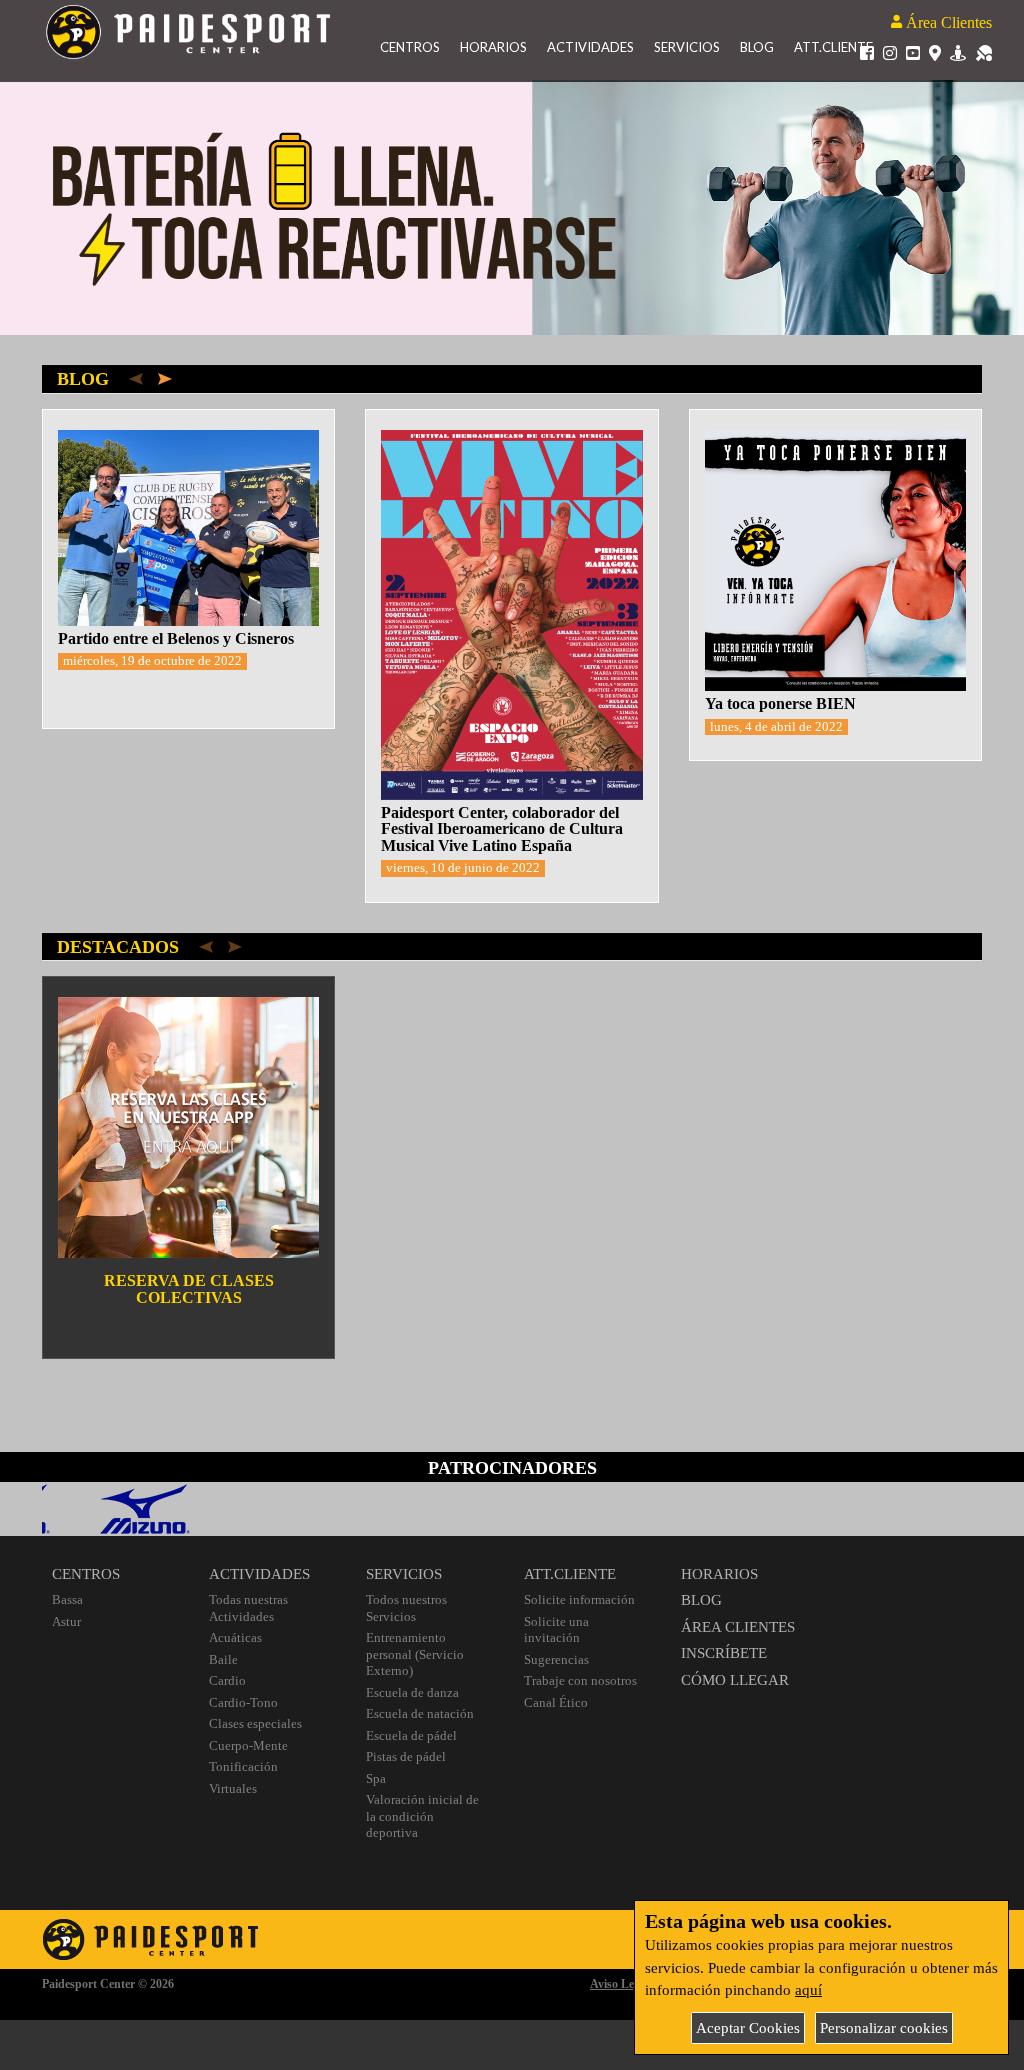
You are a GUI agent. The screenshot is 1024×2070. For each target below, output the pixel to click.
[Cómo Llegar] (935, 52)
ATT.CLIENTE (570, 1574)
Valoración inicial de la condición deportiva (422, 1816)
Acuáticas (235, 1637)
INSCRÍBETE (724, 1653)
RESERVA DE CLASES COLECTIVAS (189, 1289)
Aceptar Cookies (748, 2028)
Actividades (590, 47)
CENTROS (86, 1574)
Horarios (493, 47)
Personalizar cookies (884, 2028)
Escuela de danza (412, 1692)
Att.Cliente (833, 47)
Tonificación (243, 1766)
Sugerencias (556, 1659)
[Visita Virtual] (958, 52)
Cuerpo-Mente (248, 1745)
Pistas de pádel (406, 1756)
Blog (757, 47)
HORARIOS (719, 1574)
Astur (66, 1621)
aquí (808, 1990)
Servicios (687, 47)
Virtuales (233, 1788)
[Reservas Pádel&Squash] (984, 52)
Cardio (227, 1680)
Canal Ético (556, 1702)
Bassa (67, 1599)
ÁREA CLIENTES (738, 1627)
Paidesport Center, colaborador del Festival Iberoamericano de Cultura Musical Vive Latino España (502, 829)
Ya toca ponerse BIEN (780, 703)
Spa (376, 1778)
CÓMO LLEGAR (735, 1680)
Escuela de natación (420, 1713)
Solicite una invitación (556, 1630)
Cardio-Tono (243, 1702)
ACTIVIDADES (259, 1574)
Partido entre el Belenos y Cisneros (176, 638)
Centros (410, 47)
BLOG (701, 1600)
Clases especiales (255, 1723)
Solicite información (579, 1599)
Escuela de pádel (411, 1735)
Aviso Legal (619, 1984)
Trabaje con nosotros (580, 1680)
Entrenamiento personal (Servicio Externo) (415, 1654)
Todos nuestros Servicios (406, 1608)
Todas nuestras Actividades (248, 1608)
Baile (223, 1659)
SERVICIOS (404, 1574)
